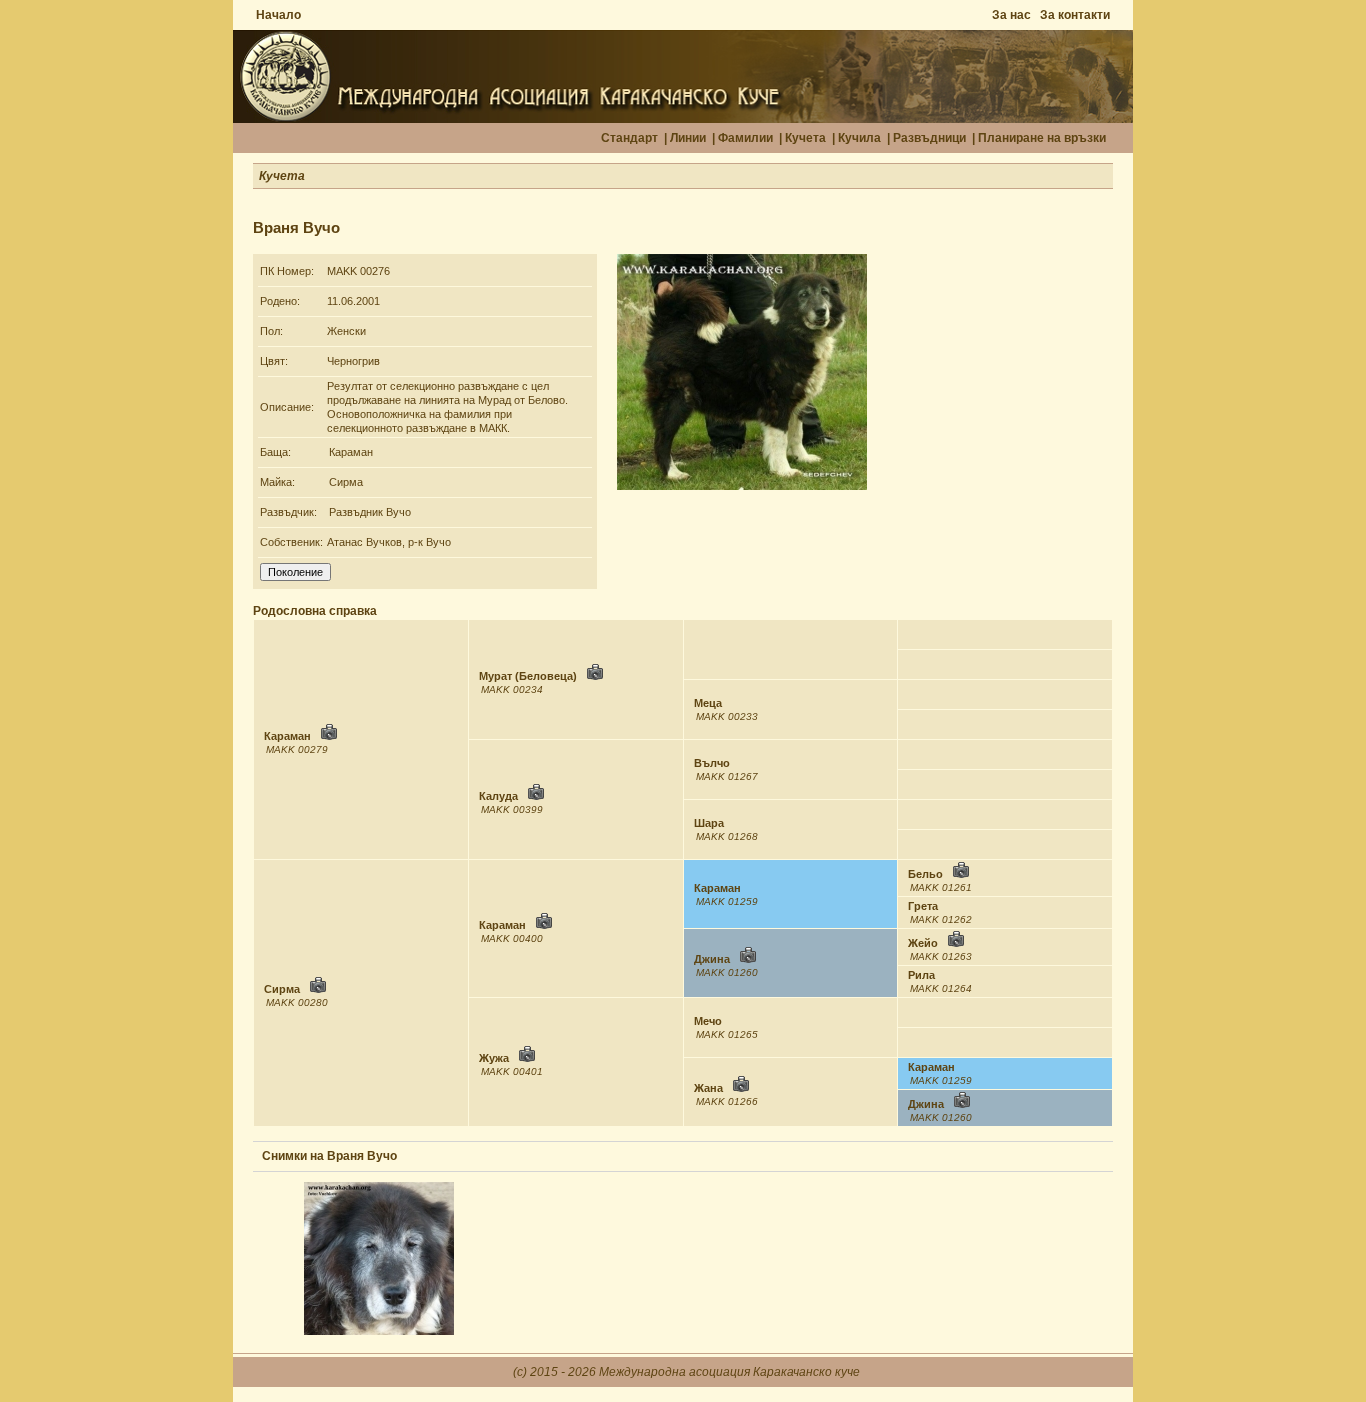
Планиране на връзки (1042, 138)
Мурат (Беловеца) (528, 676)
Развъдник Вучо (370, 512)
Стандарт (629, 138)
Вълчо (712, 763)
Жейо (923, 943)
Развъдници (929, 138)
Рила (921, 975)
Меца (708, 703)
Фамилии (745, 138)
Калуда (498, 796)
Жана (708, 1088)
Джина (712, 959)
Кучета (805, 138)
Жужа (494, 1058)
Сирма (346, 482)
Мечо (708, 1021)
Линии (688, 138)
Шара (709, 823)
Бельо (925, 874)
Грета (923, 906)
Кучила (859, 138)
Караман (351, 452)
